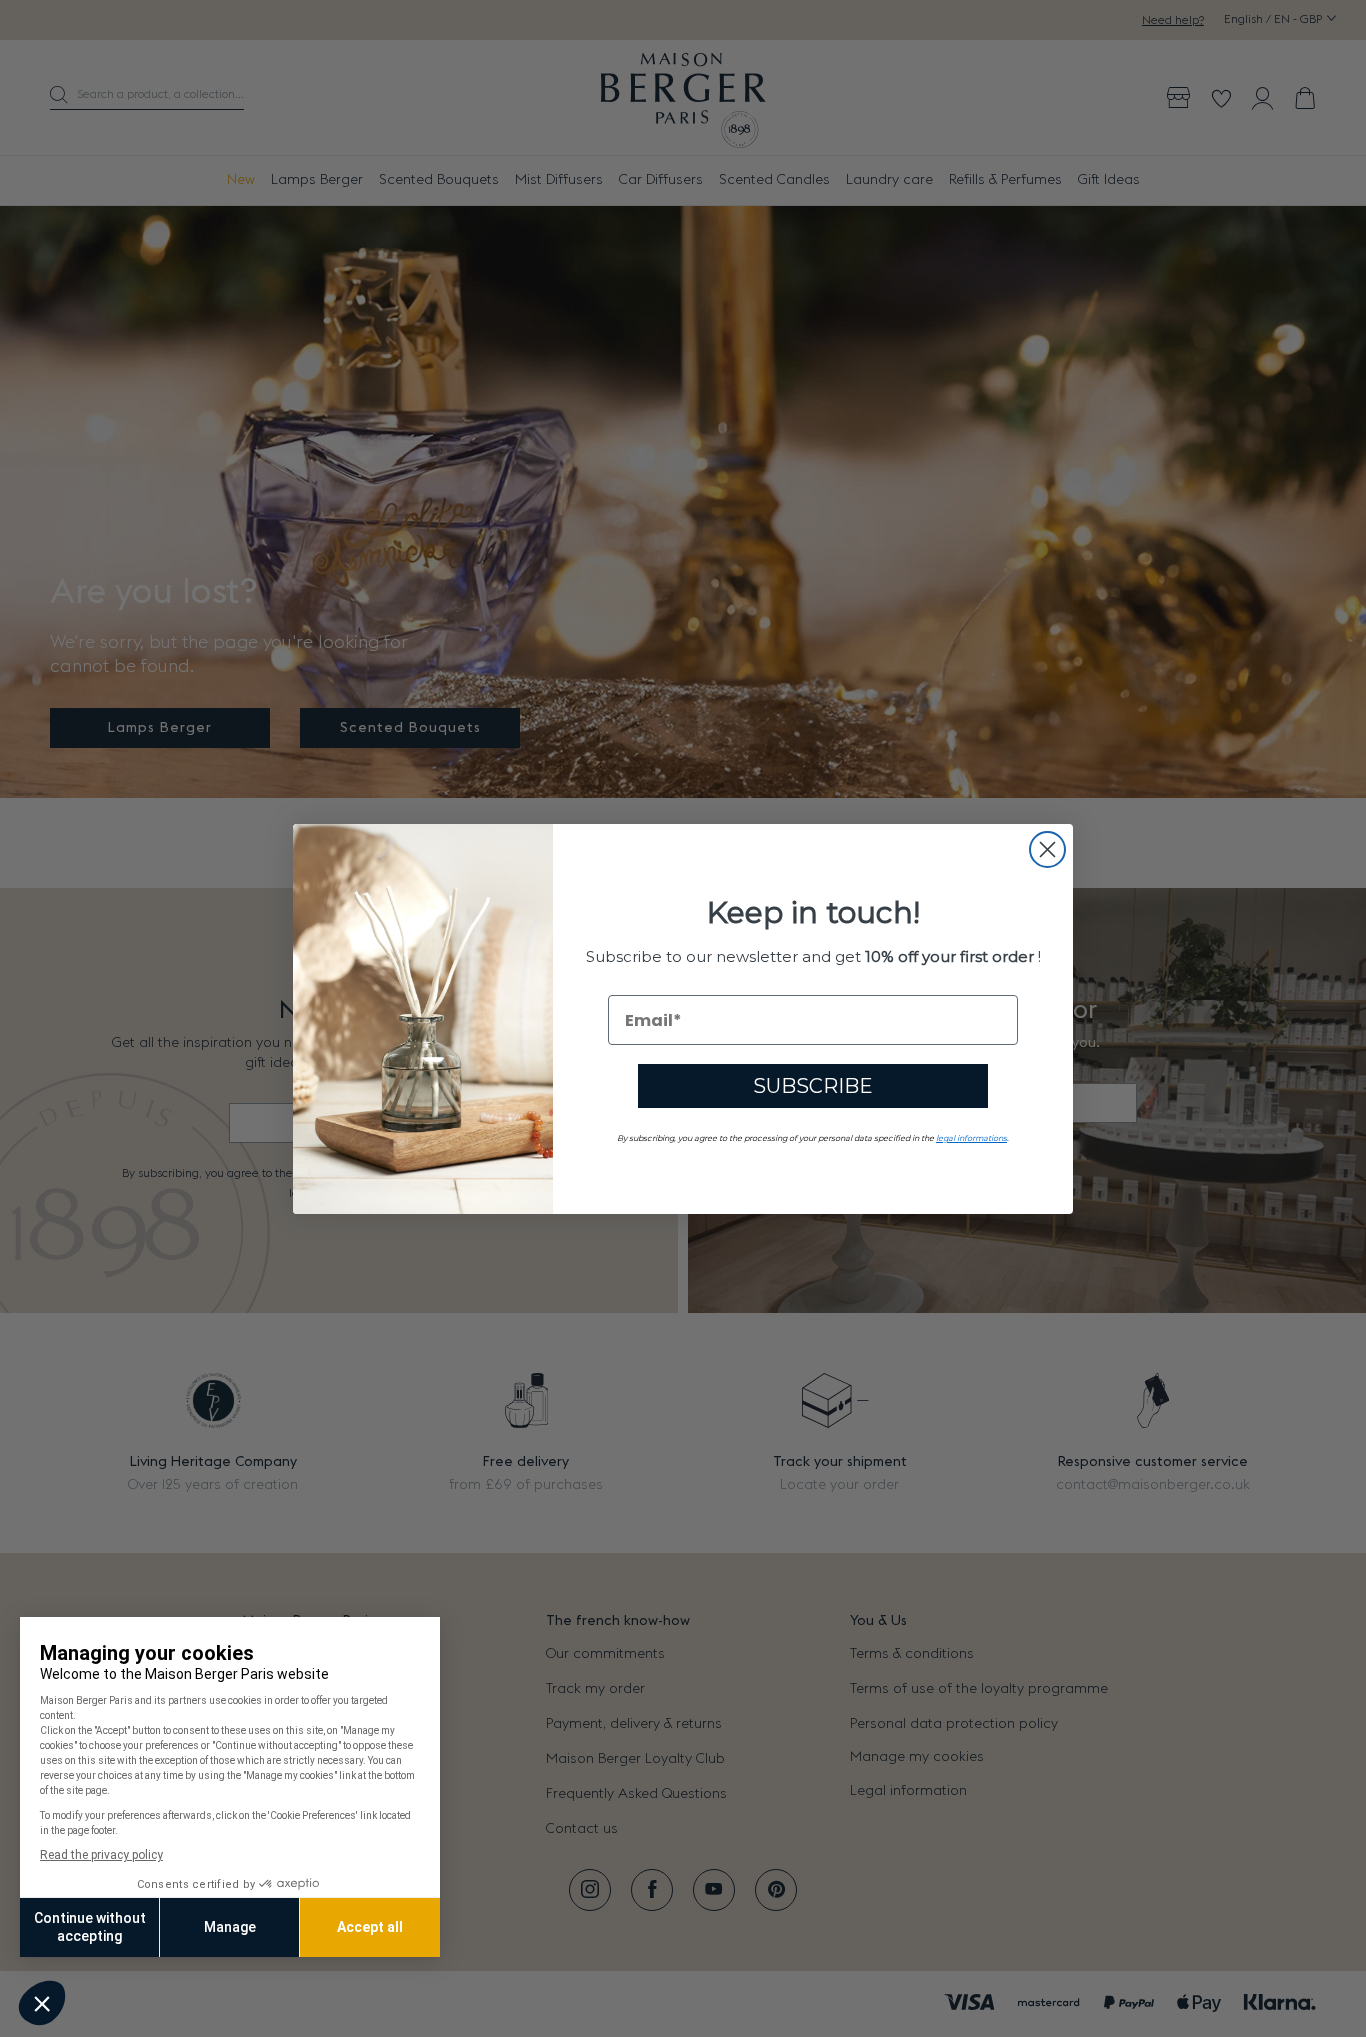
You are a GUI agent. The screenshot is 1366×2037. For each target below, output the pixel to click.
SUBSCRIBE (813, 1086)
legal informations (971, 1138)
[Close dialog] (1047, 849)
